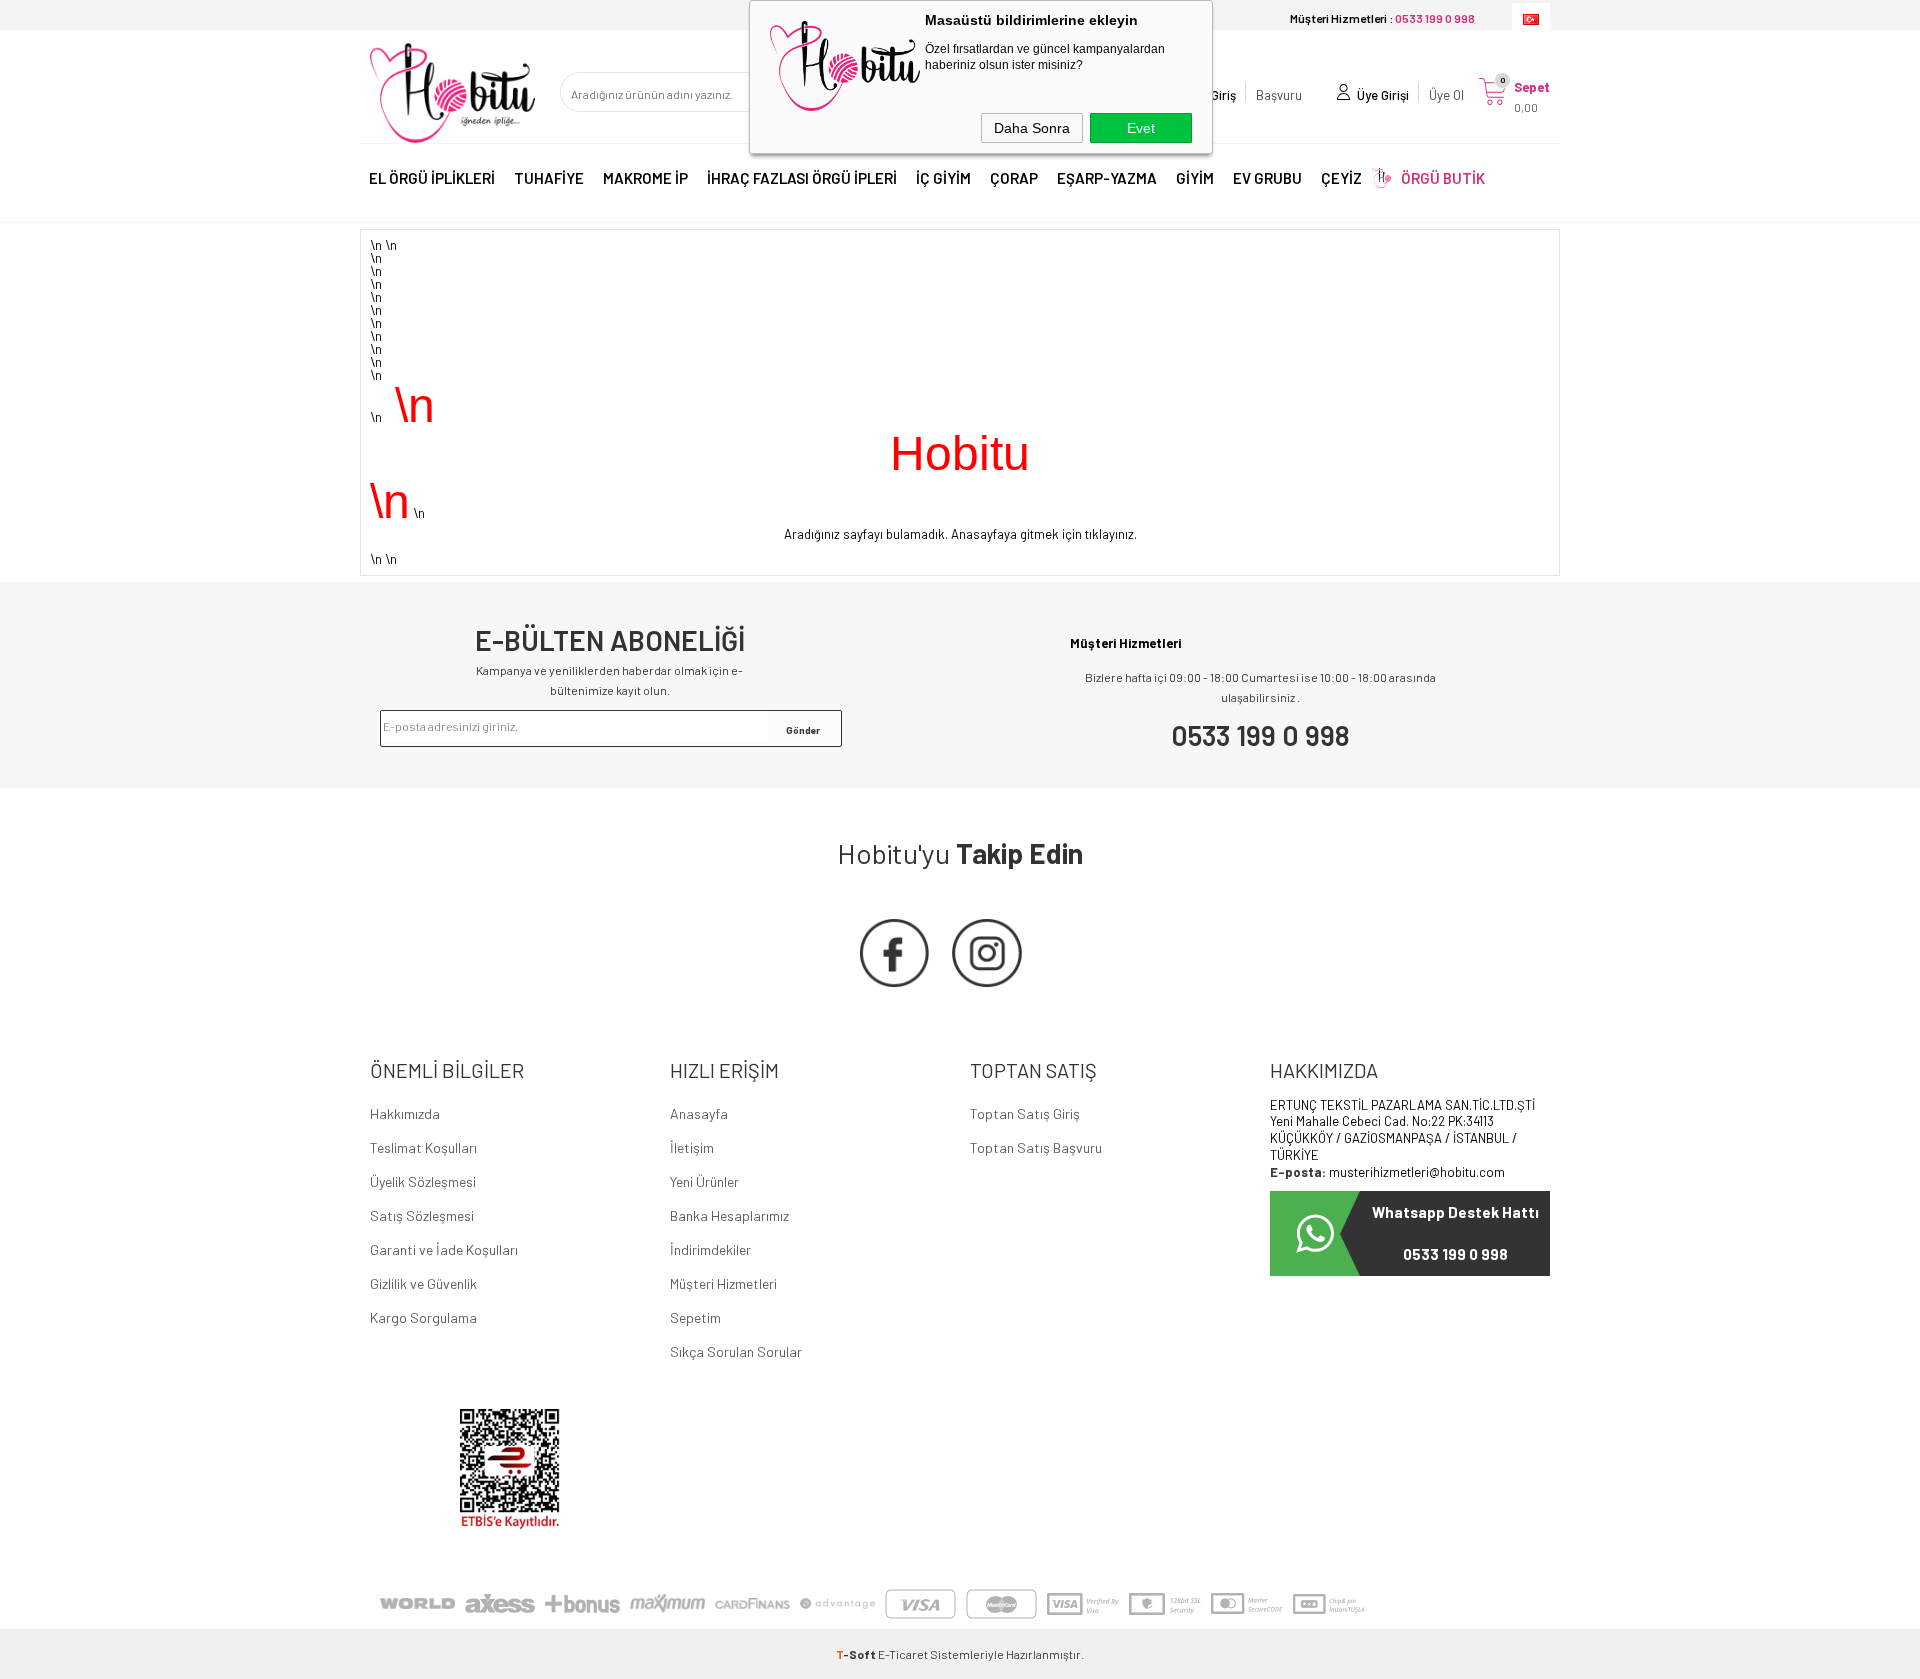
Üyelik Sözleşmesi (423, 1181)
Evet (1141, 128)
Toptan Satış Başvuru (1036, 1147)
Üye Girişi (1383, 95)
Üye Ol (1446, 95)
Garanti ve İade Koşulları (444, 1249)
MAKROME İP (645, 178)
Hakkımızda (405, 1113)
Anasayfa (699, 1113)
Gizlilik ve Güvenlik (423, 1283)
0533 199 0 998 (1260, 735)
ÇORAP (1014, 178)
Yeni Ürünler (704, 1181)
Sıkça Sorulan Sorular (736, 1351)
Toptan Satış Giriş (1025, 1113)
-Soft (857, 1654)
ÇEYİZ (1341, 178)
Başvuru (1279, 95)
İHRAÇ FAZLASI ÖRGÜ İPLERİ (802, 178)
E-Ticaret (903, 1654)
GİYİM (1195, 178)
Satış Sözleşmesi (422, 1215)
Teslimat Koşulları (423, 1147)
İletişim (692, 1147)
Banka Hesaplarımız (729, 1215)
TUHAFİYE (549, 178)
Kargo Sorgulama (423, 1317)
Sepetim (695, 1317)
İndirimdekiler (710, 1249)
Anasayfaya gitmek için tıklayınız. (1044, 534)
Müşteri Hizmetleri (723, 1283)
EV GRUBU (1267, 178)
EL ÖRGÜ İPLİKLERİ (432, 178)
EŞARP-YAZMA (1107, 178)
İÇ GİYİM (943, 178)
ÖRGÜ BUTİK (1443, 178)
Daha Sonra (1032, 128)
